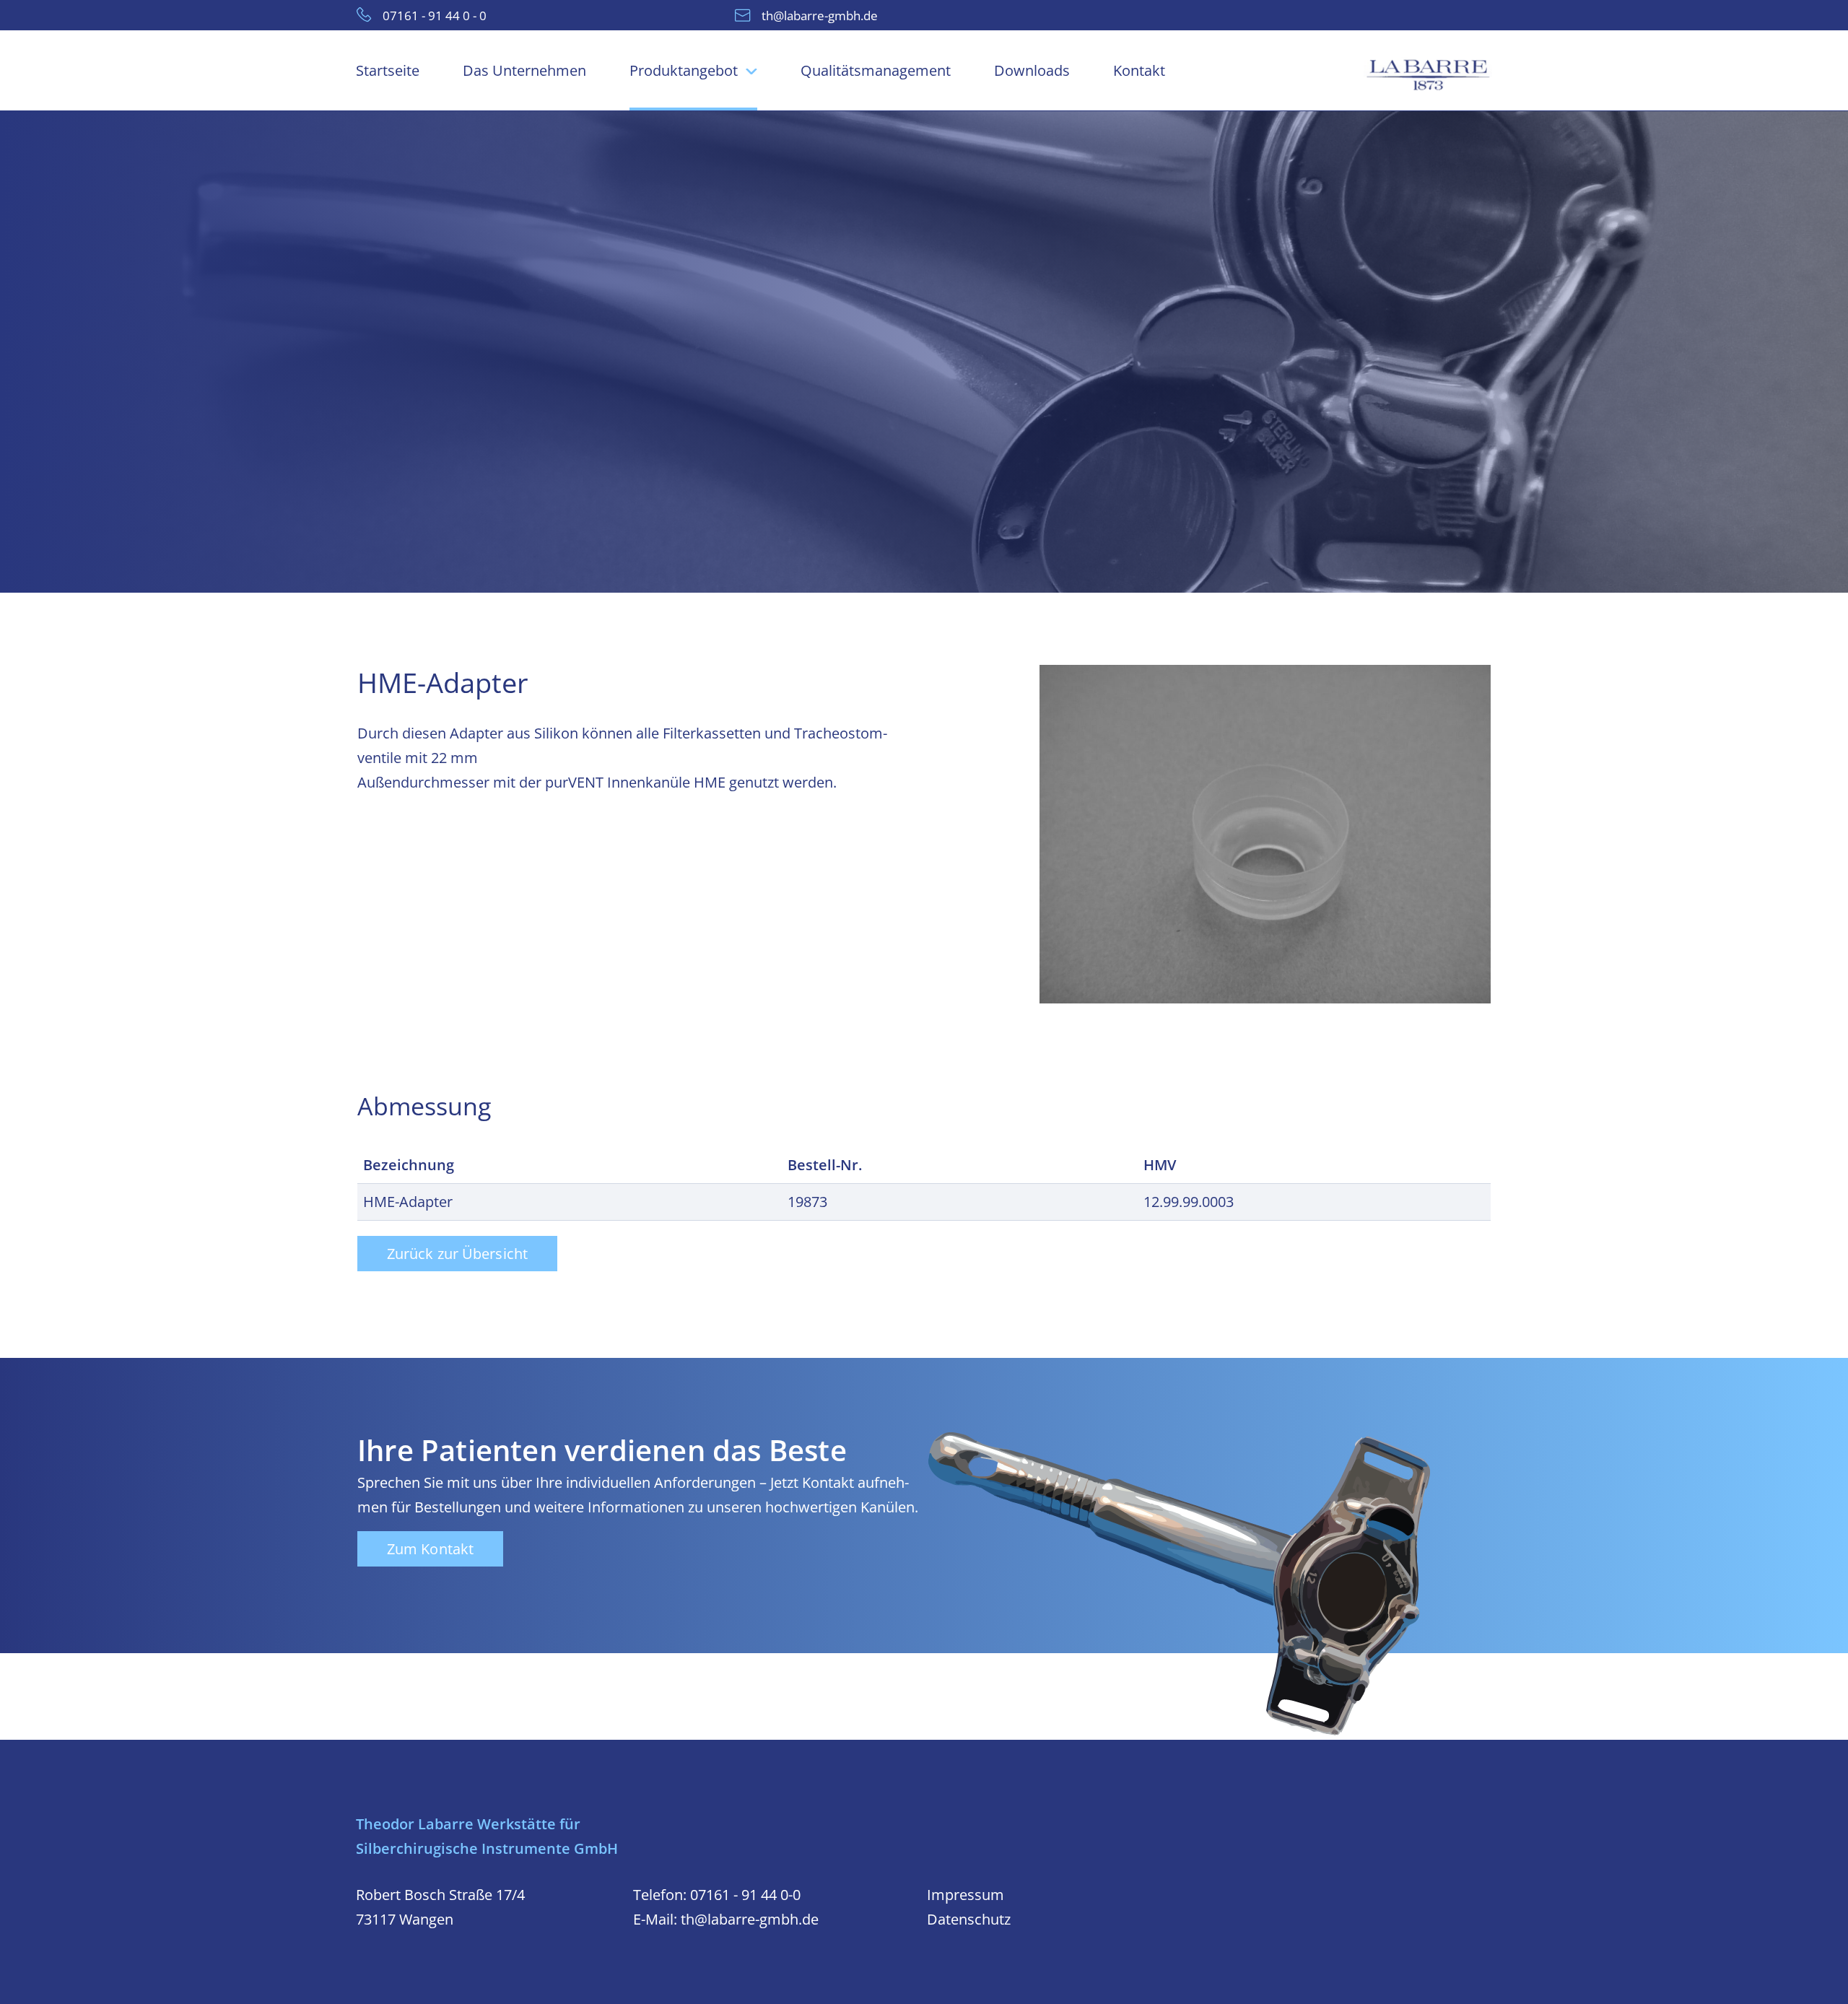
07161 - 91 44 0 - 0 (435, 15)
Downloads (1032, 70)
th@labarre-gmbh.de (820, 15)
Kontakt (1139, 70)
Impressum (966, 1895)
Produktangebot (684, 70)
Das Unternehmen (524, 70)
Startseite (388, 70)
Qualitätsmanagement (876, 70)
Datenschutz (969, 1919)
